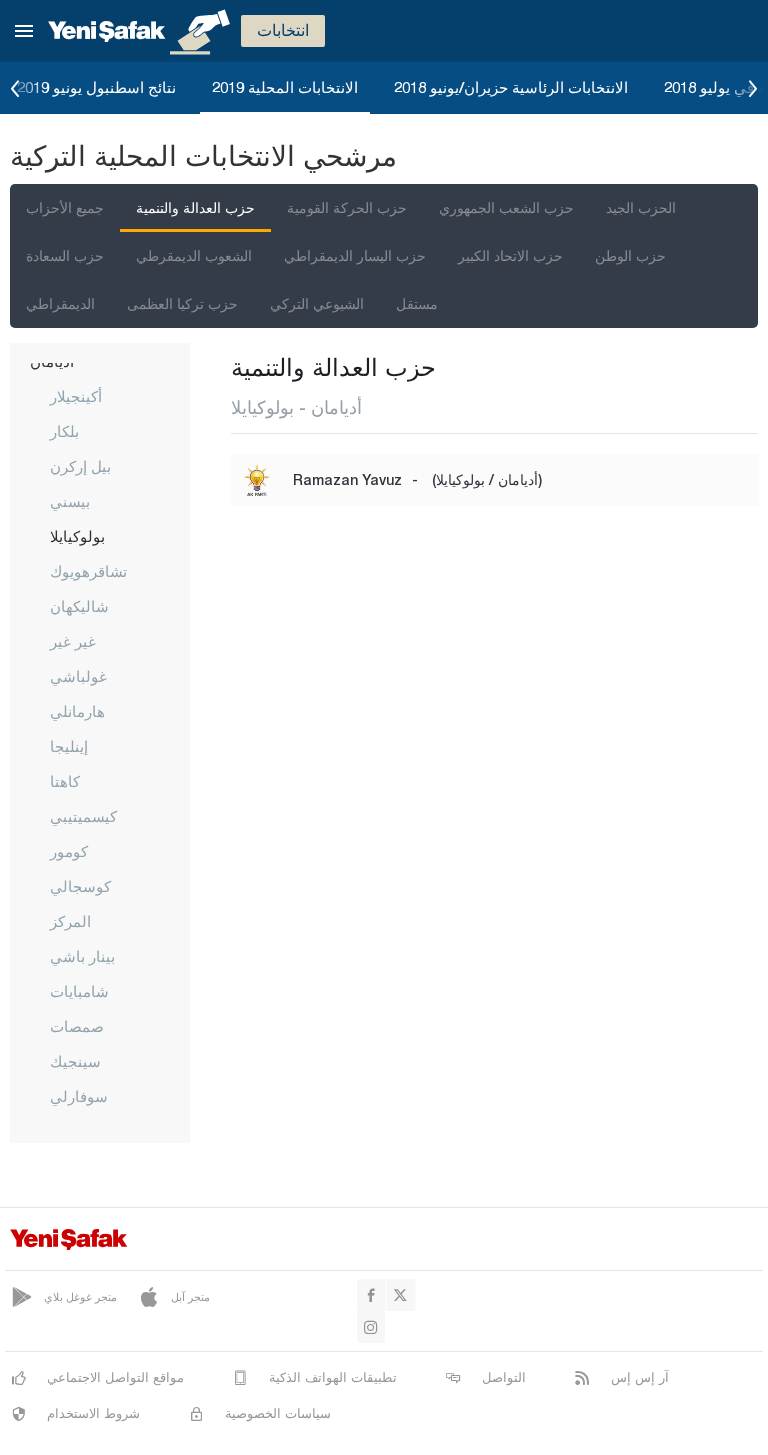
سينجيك (75, 1061)
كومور (69, 851)
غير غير (73, 641)
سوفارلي (79, 1096)
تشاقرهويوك (88, 571)
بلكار (64, 431)
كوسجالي (80, 886)
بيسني (70, 501)
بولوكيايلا (77, 536)
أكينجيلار (76, 396)
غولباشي (78, 676)
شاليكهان (79, 606)
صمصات (77, 1026)
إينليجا (69, 746)
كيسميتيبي (83, 816)
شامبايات (79, 991)
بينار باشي (82, 956)
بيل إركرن (80, 466)
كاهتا (65, 781)
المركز (70, 921)
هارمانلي (77, 711)
